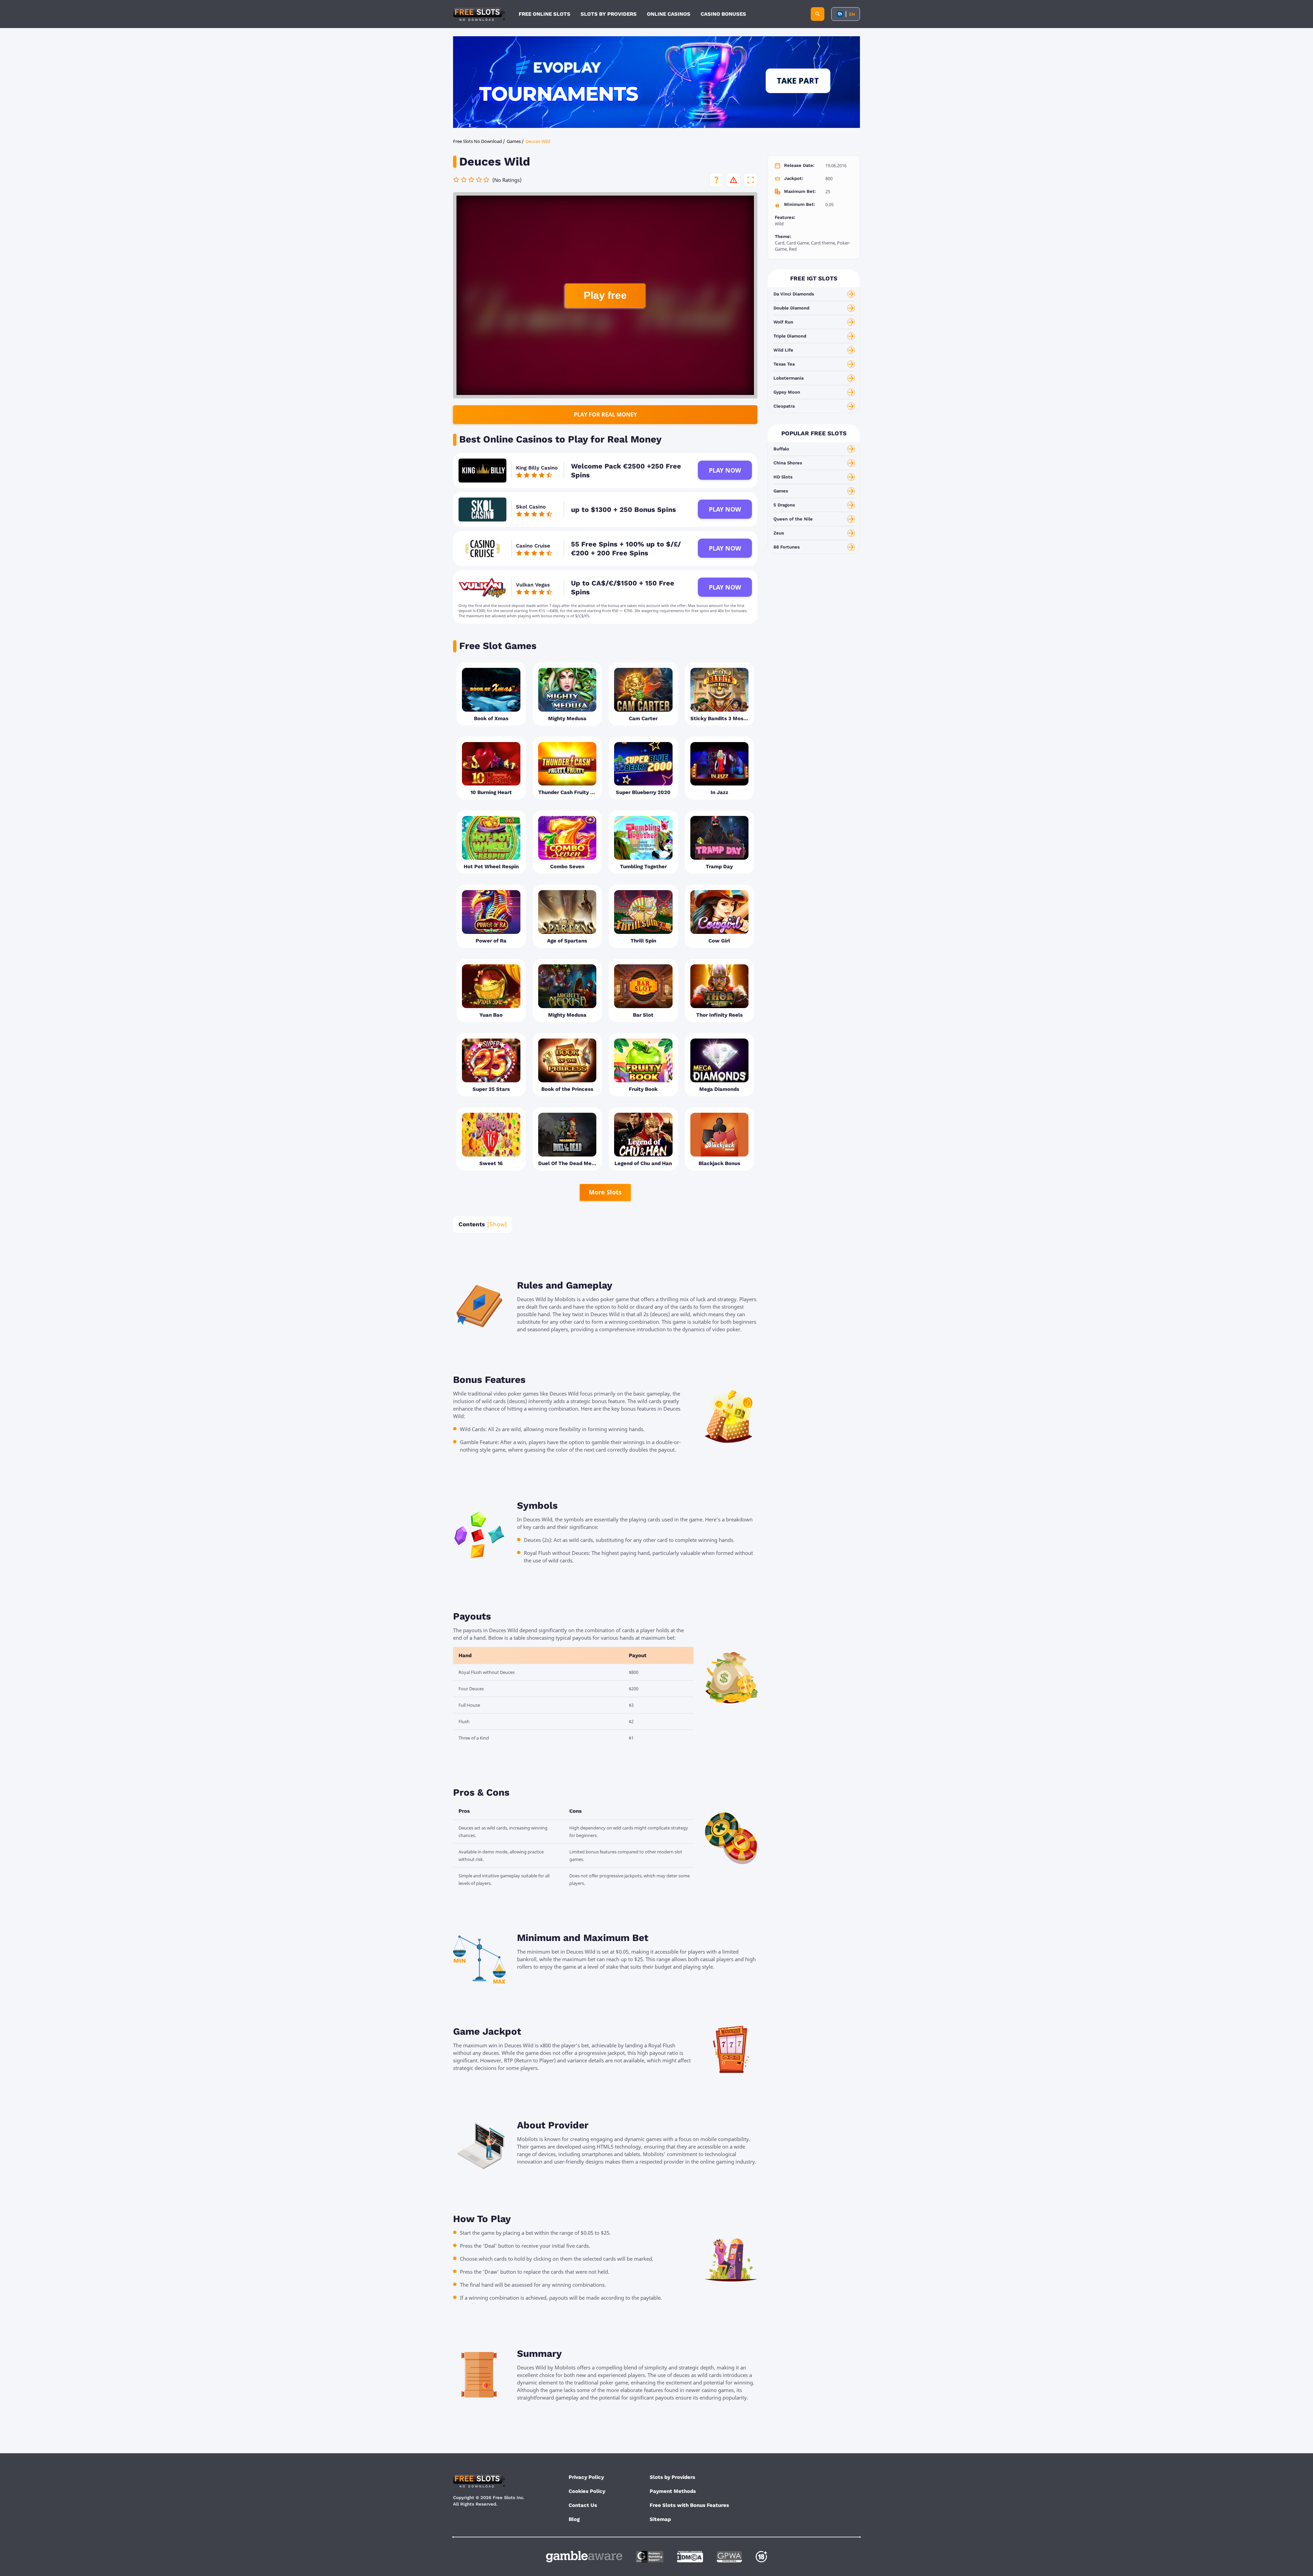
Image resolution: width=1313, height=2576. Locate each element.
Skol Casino (531, 507)
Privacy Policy (586, 2477)
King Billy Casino (537, 468)
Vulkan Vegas (533, 585)
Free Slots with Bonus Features (689, 2505)
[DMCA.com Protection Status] (690, 2557)
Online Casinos (669, 14)
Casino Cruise (533, 546)
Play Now (725, 470)
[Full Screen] (751, 180)
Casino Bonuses (723, 14)
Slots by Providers (672, 2477)
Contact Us (583, 2505)
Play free (605, 295)
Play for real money (605, 414)
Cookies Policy (587, 2491)
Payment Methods (673, 2491)
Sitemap (660, 2519)
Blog (574, 2519)
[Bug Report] (733, 180)
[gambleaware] (584, 2557)
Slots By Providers (609, 14)
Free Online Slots (545, 14)
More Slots (605, 1192)
